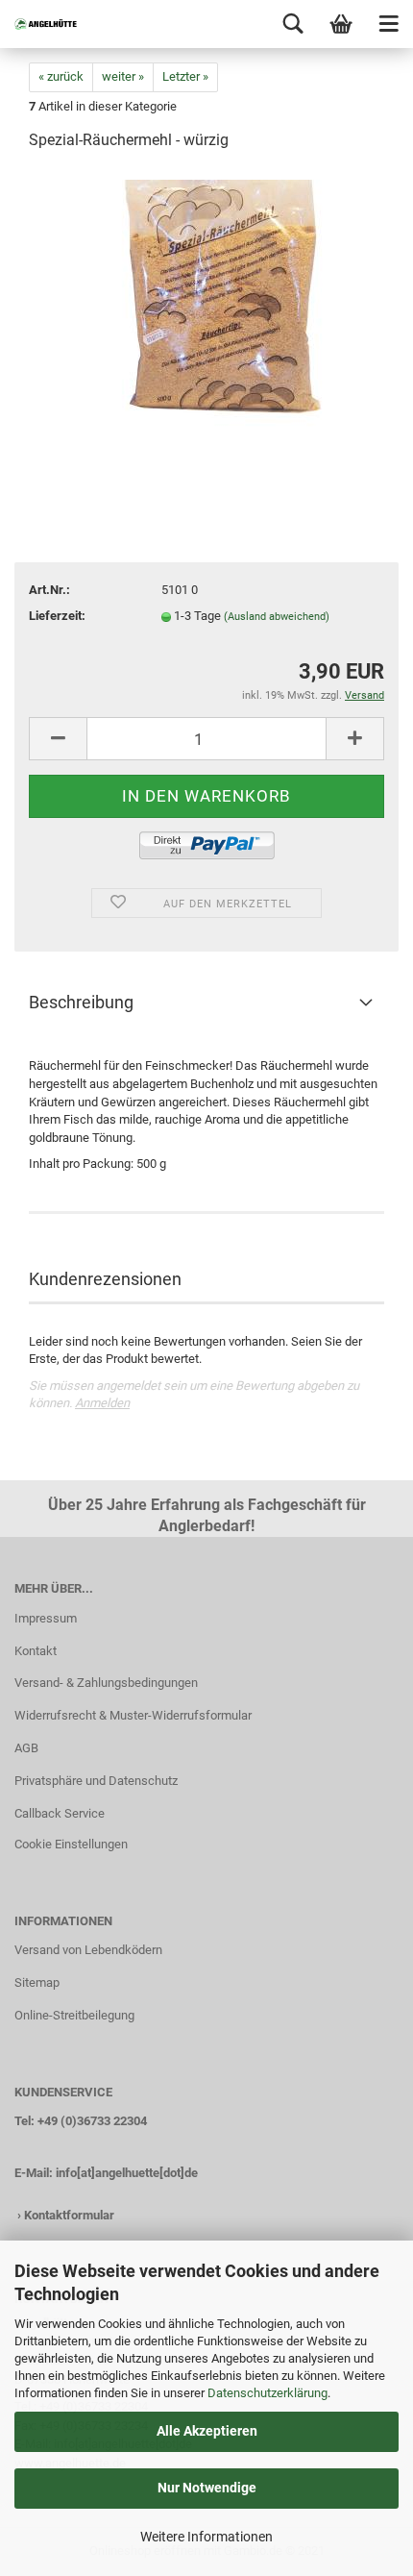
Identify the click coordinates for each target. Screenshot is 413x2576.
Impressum (46, 1618)
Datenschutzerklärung (267, 2393)
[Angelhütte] (38, 24)
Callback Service (60, 1813)
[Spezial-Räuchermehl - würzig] (207, 312)
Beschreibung (81, 1002)
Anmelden (102, 1403)
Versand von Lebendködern (88, 1950)
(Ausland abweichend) (277, 617)
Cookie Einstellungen (71, 1844)
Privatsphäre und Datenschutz (96, 1781)
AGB (26, 1748)
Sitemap (37, 1982)
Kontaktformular (69, 2215)
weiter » (123, 76)
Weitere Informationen (206, 2537)
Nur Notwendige (207, 2488)
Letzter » (185, 76)
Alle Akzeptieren (207, 2431)
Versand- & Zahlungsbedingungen (106, 1683)
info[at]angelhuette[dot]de (127, 2173)
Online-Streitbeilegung (74, 2015)
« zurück (61, 76)
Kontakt (36, 1651)
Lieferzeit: (57, 616)
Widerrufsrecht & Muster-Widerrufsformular (133, 1715)
